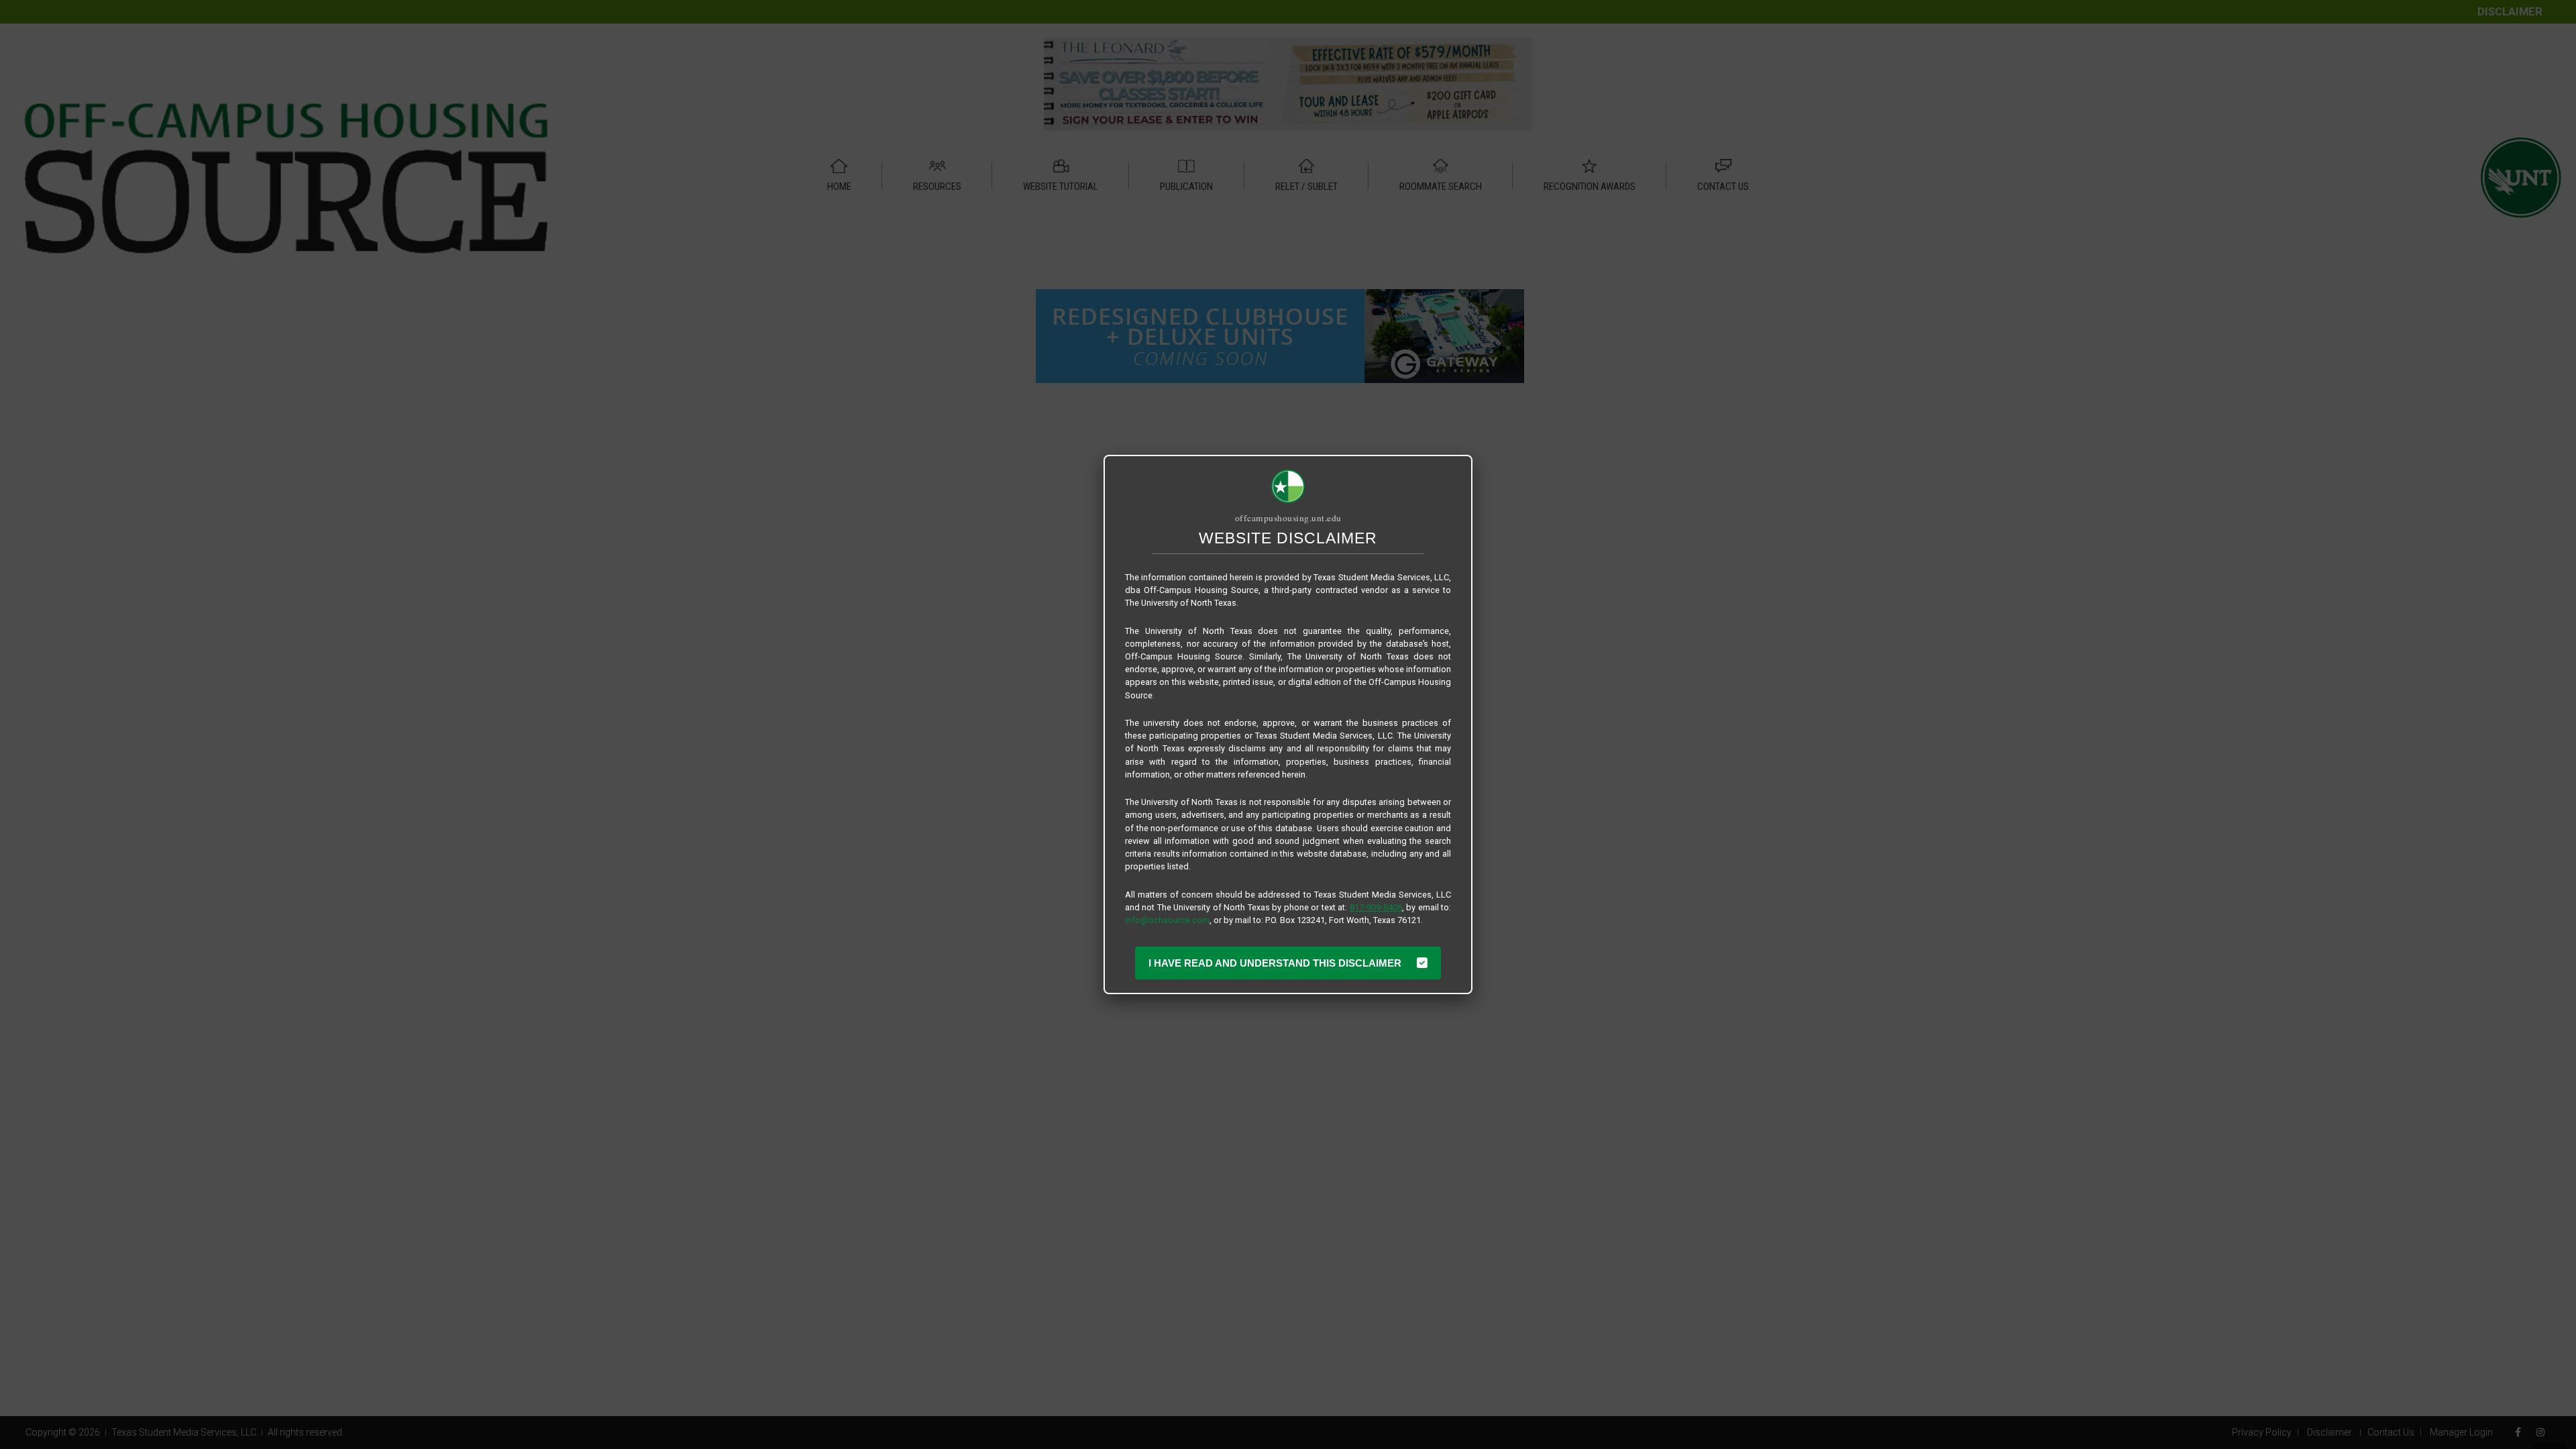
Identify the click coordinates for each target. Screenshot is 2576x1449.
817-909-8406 (1376, 907)
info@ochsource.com (1167, 920)
